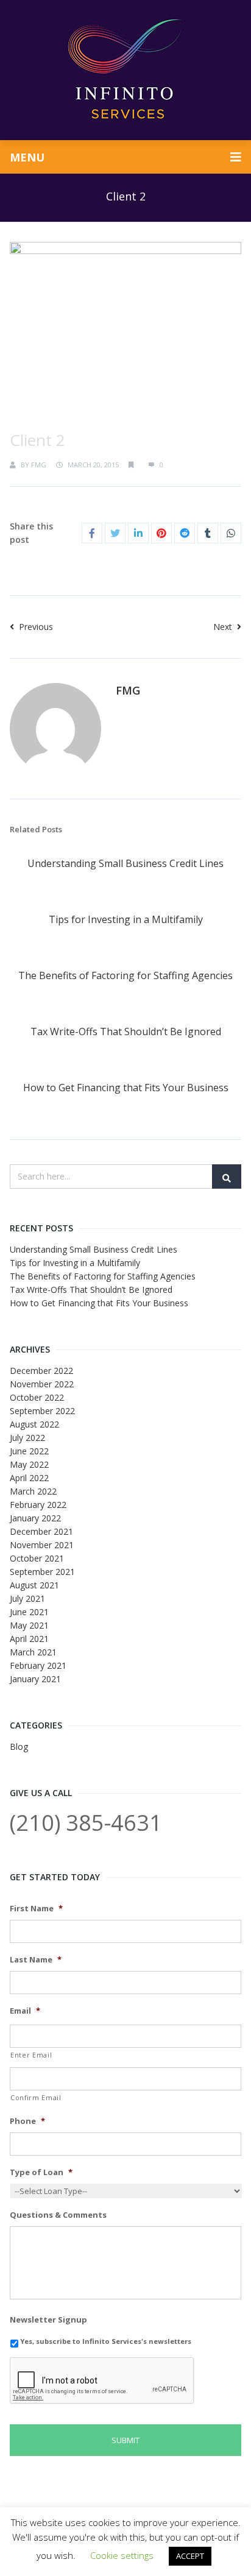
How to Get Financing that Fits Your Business (126, 1088)
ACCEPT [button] (190, 2556)
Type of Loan (41, 2172)
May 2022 (29, 1464)
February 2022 (38, 1505)
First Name (36, 1909)
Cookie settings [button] (122, 2555)
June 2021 (29, 1612)
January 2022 (35, 1518)
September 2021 (42, 1572)
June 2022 (29, 1451)
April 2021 (29, 1639)
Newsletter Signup (48, 2320)
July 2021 (27, 1598)
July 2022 (27, 1438)
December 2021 (41, 1531)
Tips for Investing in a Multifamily (126, 919)
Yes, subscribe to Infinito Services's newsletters (106, 2341)
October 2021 (37, 1558)
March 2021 (33, 1652)
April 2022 (29, 1478)
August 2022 (34, 1424)
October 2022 (37, 1397)
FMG (39, 465)
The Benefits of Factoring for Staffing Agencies (125, 975)
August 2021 (34, 1585)
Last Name (36, 1960)
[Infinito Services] (125, 70)
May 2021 (29, 1625)
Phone (27, 2121)
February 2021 (38, 1665)
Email (25, 2011)
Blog (19, 1746)
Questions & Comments (58, 2215)
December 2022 (41, 1371)
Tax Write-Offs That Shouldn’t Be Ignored (126, 1031)
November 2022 (42, 1384)
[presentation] (102, 2381)
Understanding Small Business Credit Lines (125, 863)
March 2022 (33, 1491)
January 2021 (35, 1679)
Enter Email (31, 2055)
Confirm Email (36, 2098)
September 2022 (42, 1411)
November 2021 (42, 1545)
